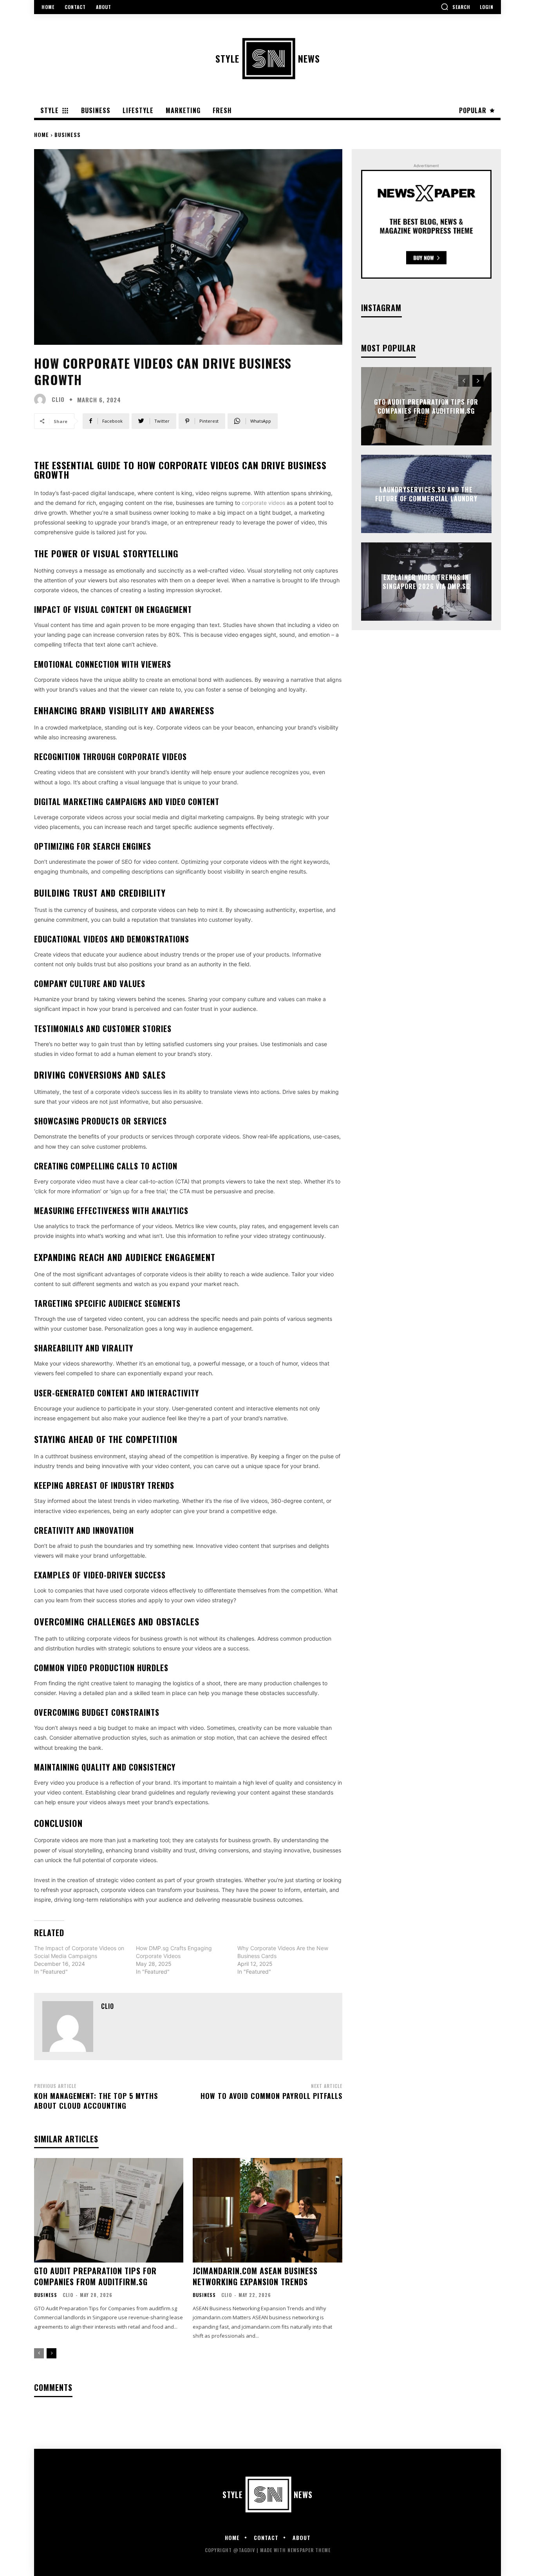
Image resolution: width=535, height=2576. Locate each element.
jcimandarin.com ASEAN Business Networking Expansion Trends (255, 2276)
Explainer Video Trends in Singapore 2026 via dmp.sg (426, 582)
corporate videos (263, 503)
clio (58, 399)
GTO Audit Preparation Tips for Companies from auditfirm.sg (95, 2276)
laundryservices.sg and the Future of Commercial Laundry (426, 494)
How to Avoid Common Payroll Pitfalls (271, 2096)
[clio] (42, 400)
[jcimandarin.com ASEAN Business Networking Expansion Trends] (267, 2210)
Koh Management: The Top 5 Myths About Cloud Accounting (96, 2101)
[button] (455, 7)
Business (68, 134)
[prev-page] (39, 2353)
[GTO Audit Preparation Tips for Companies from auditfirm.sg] (109, 2210)
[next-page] (52, 2353)
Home (42, 134)
